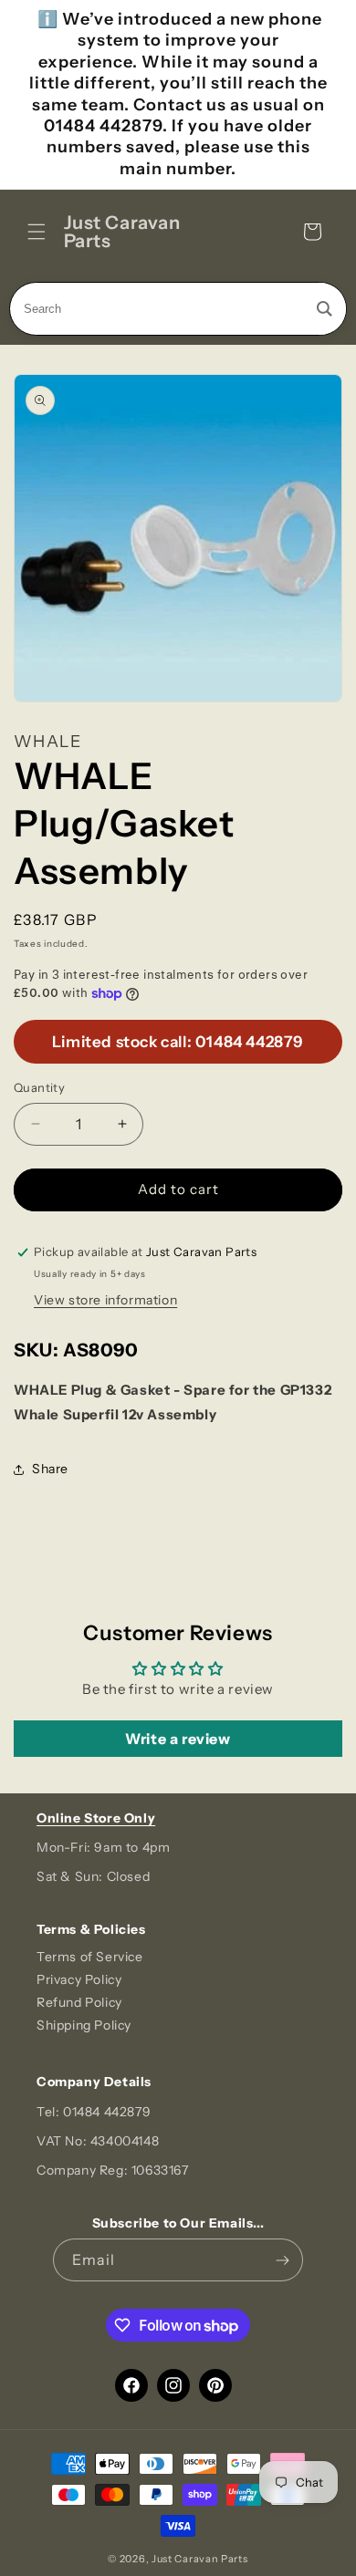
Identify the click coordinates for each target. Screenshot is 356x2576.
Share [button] (50, 1469)
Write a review (178, 1739)
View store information (105, 1300)
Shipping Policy (84, 2025)
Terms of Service (90, 1957)
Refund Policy (79, 2002)
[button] (37, 232)
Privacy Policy (79, 1979)
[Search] (325, 309)
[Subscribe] (282, 2260)
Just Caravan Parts (200, 2559)
